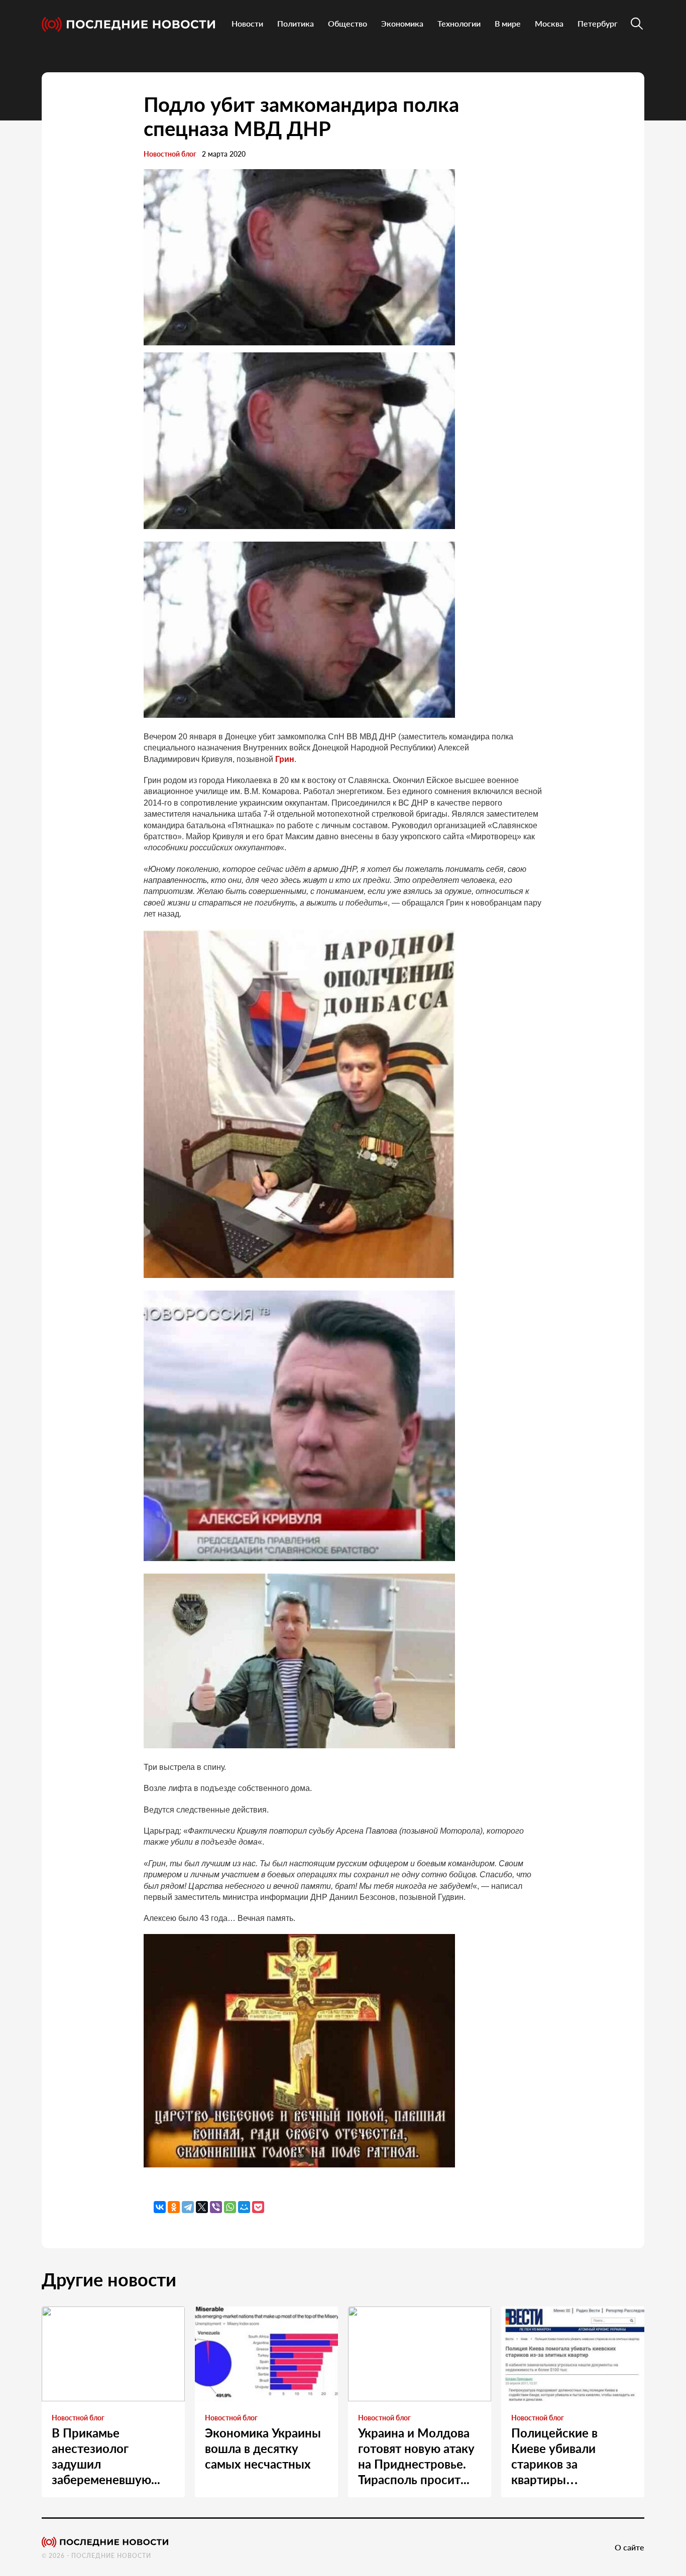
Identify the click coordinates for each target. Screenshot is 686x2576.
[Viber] (216, 2207)
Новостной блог (170, 154)
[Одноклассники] (174, 2207)
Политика (296, 23)
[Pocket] (258, 2207)
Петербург (598, 23)
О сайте (630, 2547)
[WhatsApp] (230, 2207)
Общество (348, 23)
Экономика (402, 23)
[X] (202, 2207)
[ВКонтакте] (160, 2207)
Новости (247, 23)
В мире (508, 23)
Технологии (459, 23)
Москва (549, 23)
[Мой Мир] (244, 2207)
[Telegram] (188, 2207)
